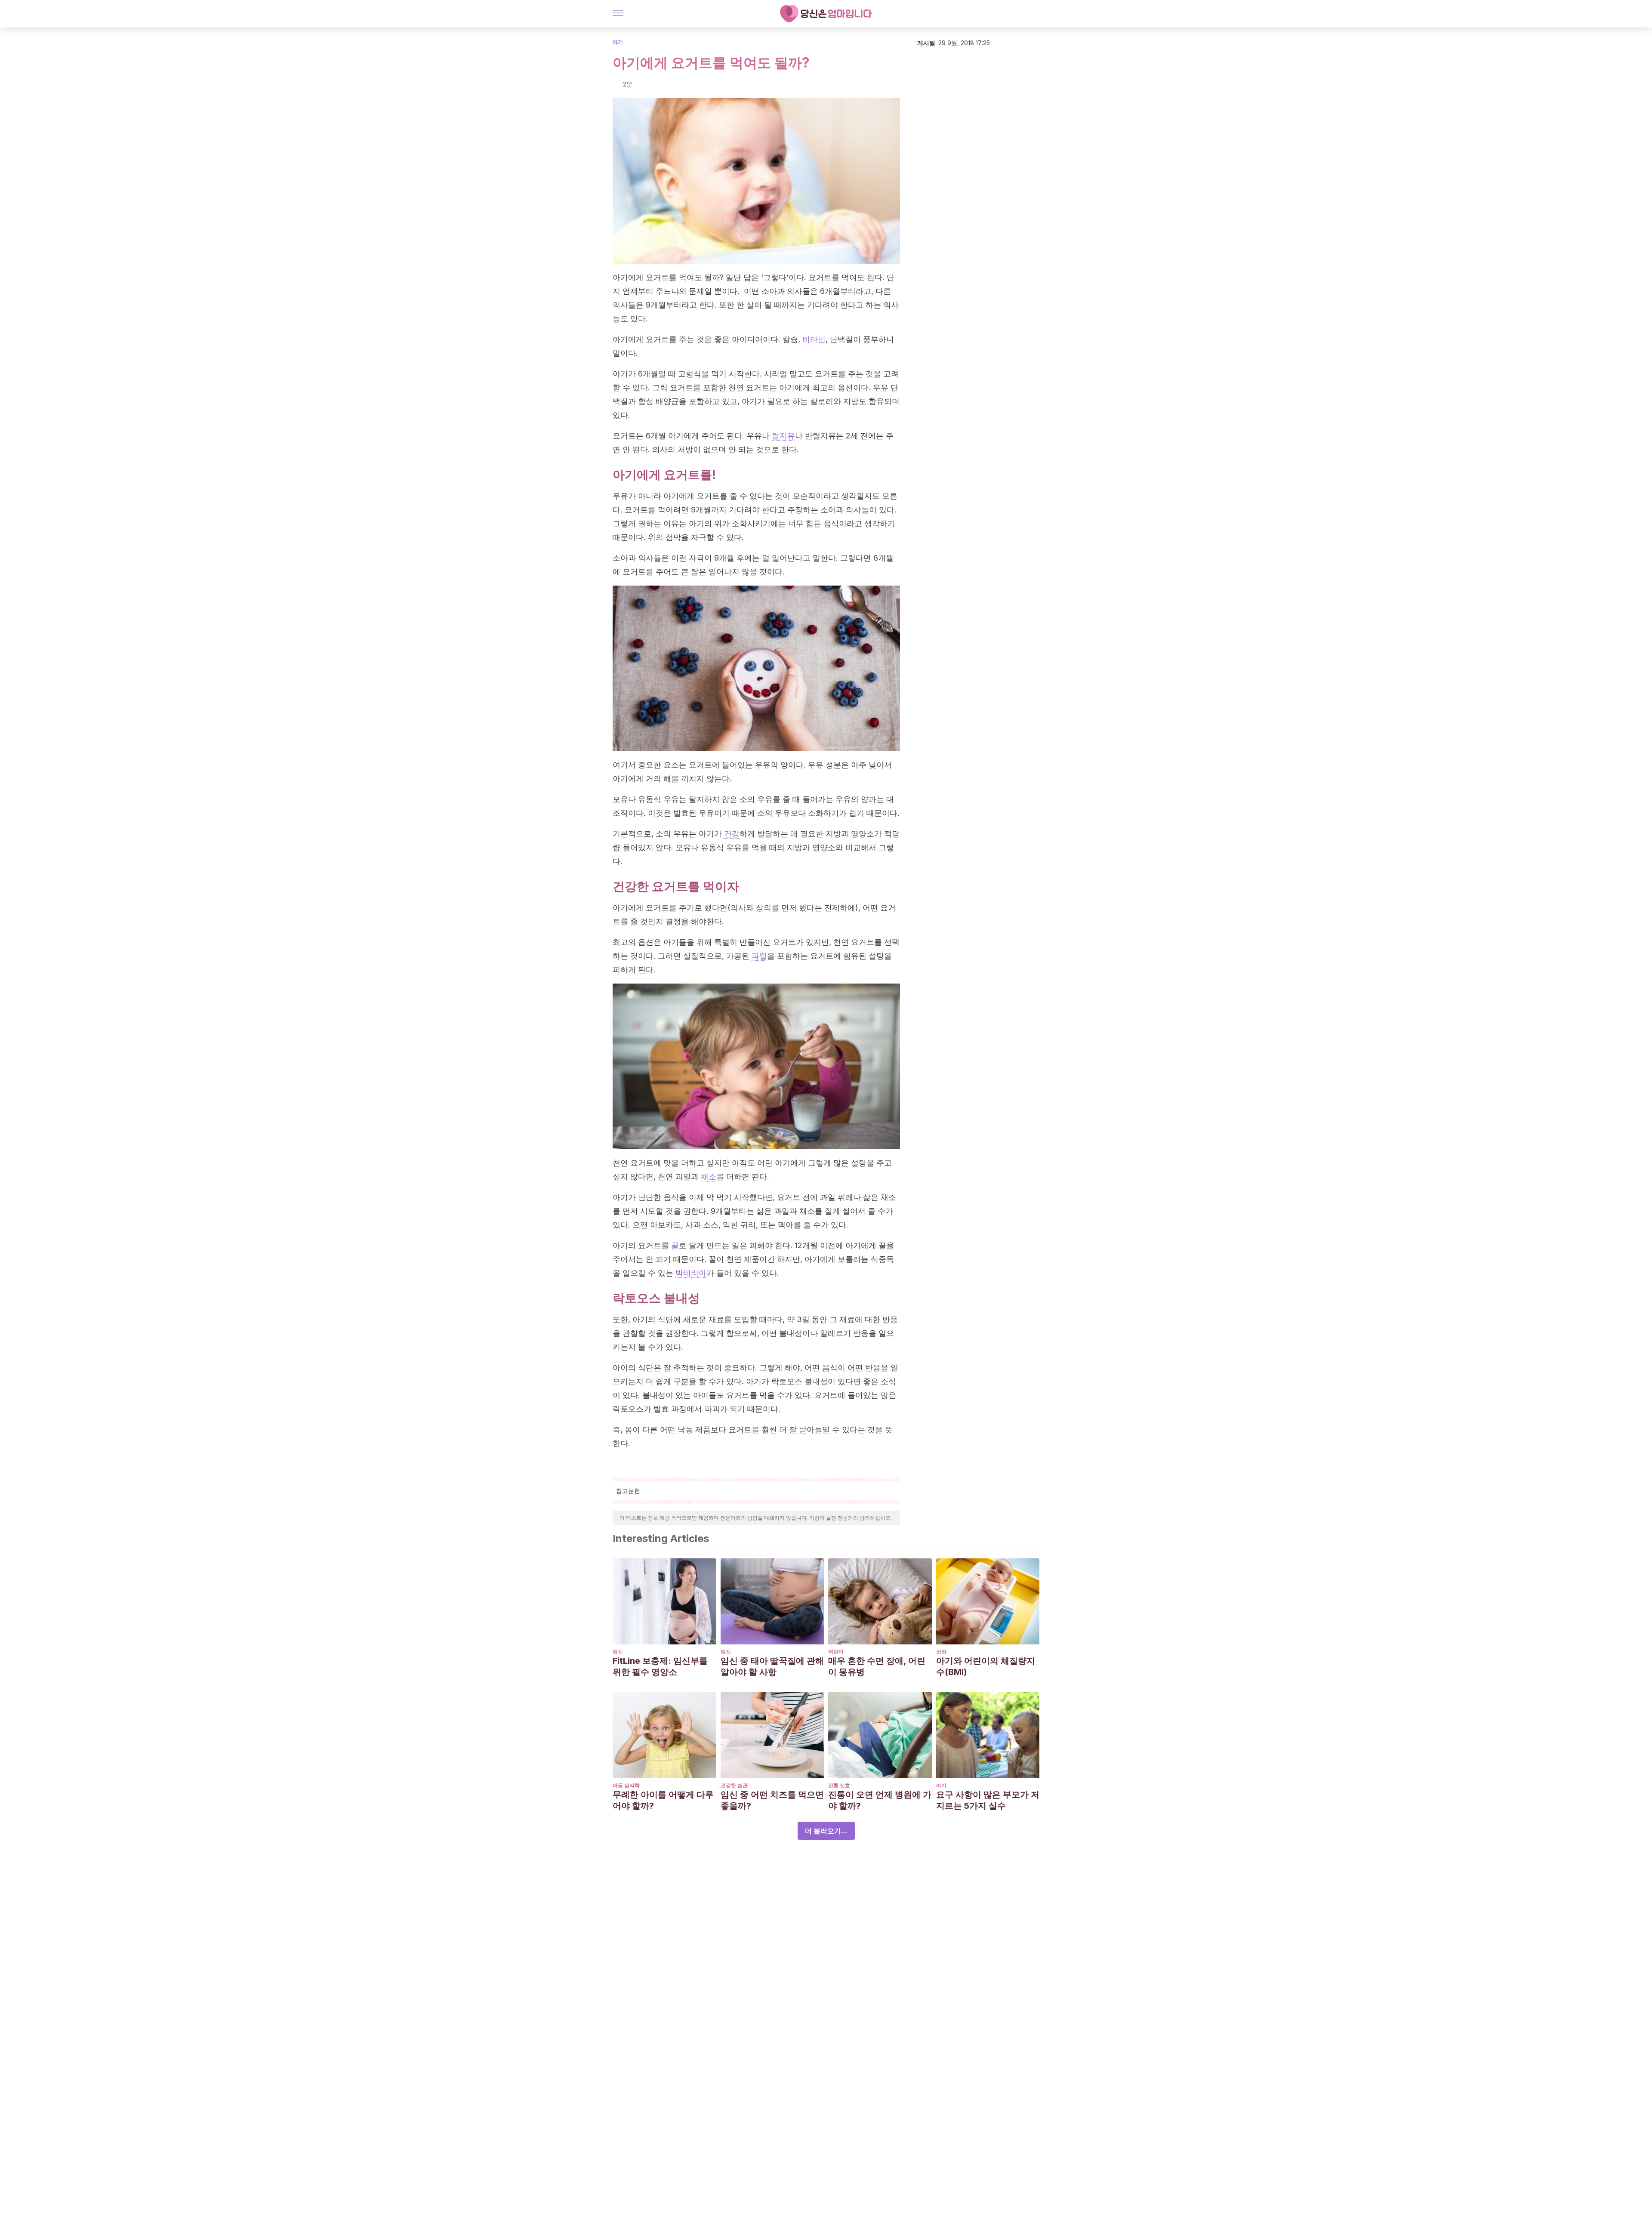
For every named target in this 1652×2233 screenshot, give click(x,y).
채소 (709, 1177)
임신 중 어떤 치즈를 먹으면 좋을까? (772, 1800)
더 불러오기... (826, 1831)
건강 (732, 834)
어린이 (836, 1652)
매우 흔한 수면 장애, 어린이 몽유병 (877, 1666)
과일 (759, 956)
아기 (618, 42)
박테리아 (691, 1273)
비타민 (814, 339)
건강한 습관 (734, 1785)
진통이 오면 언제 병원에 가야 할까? (880, 1800)
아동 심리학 (626, 1785)
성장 (941, 1652)
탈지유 (783, 436)
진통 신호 (839, 1785)
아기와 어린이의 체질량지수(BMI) (986, 1666)
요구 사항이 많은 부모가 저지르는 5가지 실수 (988, 1800)
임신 (618, 1652)
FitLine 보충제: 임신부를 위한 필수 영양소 (660, 1666)
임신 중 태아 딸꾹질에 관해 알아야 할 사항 (772, 1666)
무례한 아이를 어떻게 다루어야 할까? (663, 1800)
